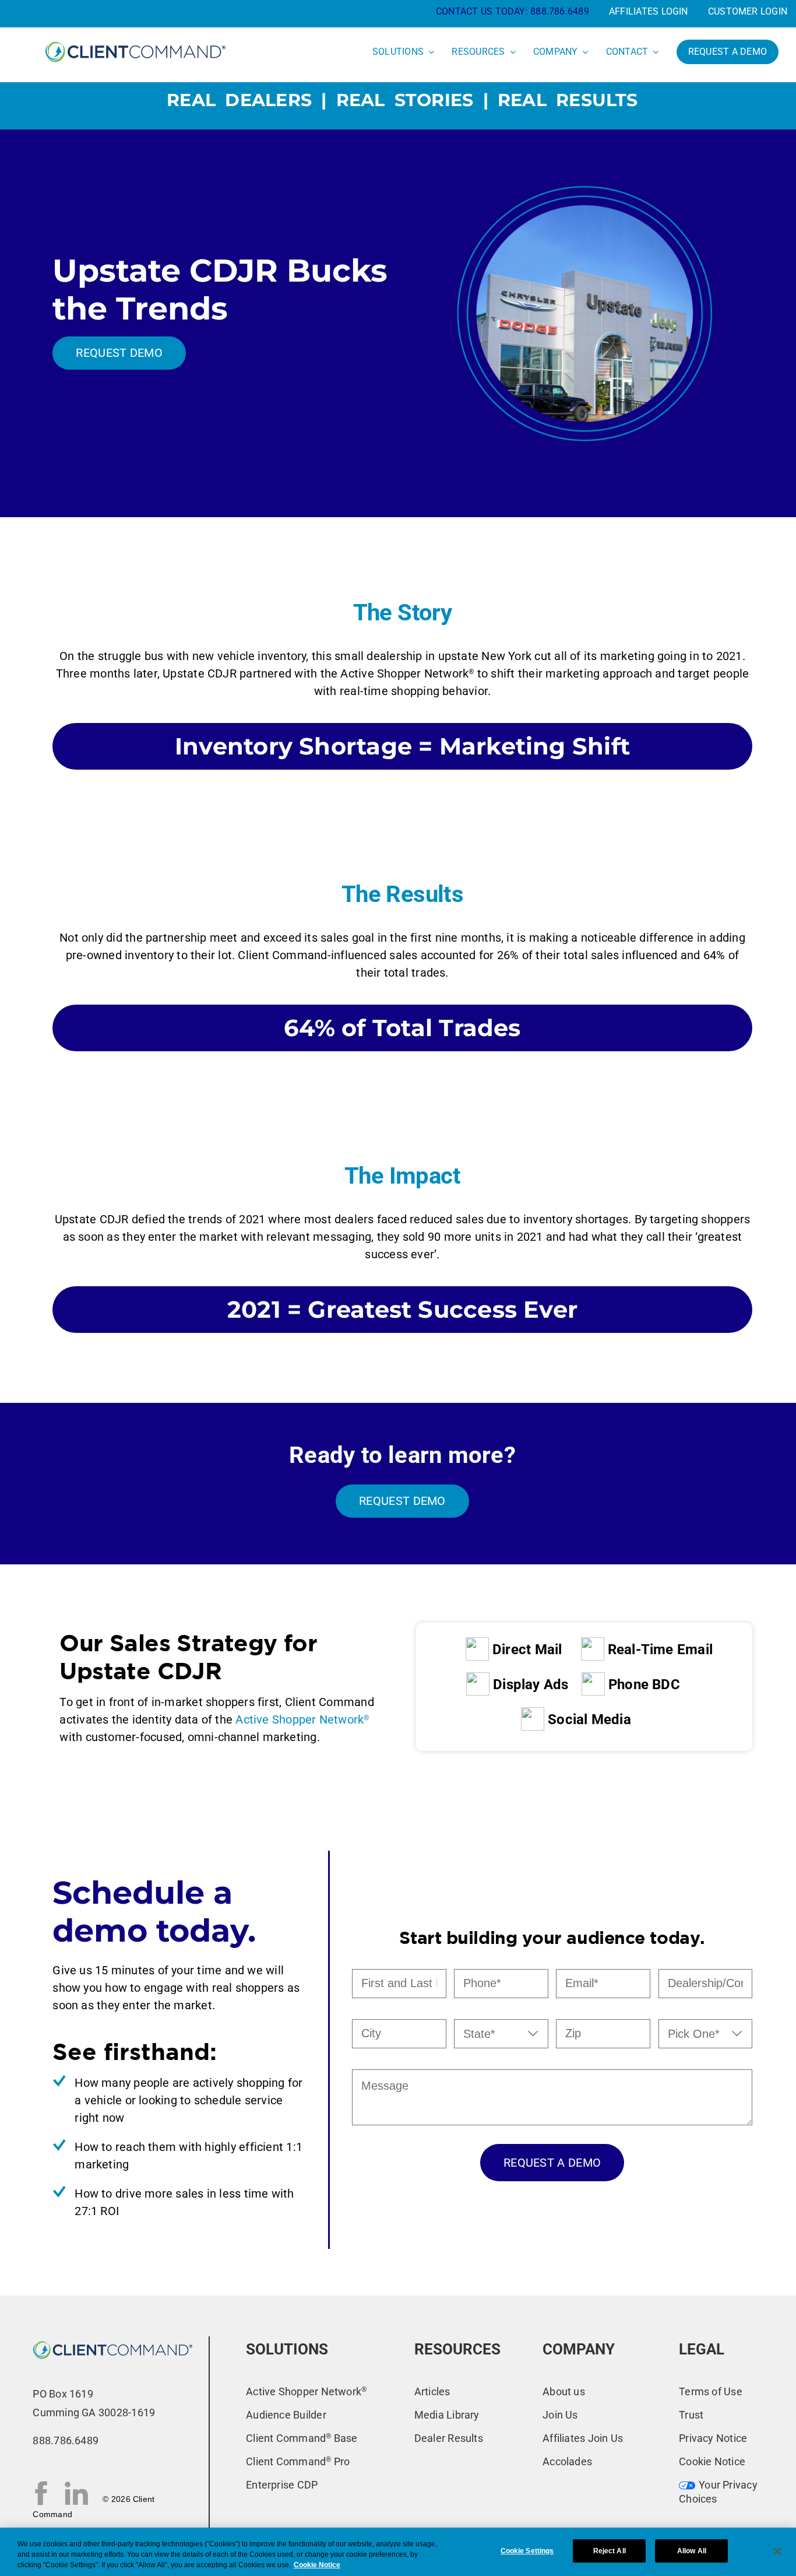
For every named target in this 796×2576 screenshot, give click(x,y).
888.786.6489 (560, 11)
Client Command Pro (298, 2461)
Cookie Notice (712, 2461)
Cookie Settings (527, 2551)
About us (564, 2391)
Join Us (560, 2415)
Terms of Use (711, 2391)
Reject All (610, 2551)
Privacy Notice (713, 2438)
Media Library (447, 2415)
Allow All (692, 2551)
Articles (432, 2391)
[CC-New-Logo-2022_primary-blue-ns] (113, 2341)
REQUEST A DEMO (552, 2163)
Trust (691, 2415)
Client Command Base (302, 2438)
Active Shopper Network (302, 1719)
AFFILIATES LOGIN (649, 11)
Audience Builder (286, 2415)
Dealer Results (449, 2438)
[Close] (777, 2551)
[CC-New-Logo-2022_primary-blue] (135, 41)
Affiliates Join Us (583, 2438)
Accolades (567, 2461)
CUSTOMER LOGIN (748, 11)
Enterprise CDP (282, 2485)
